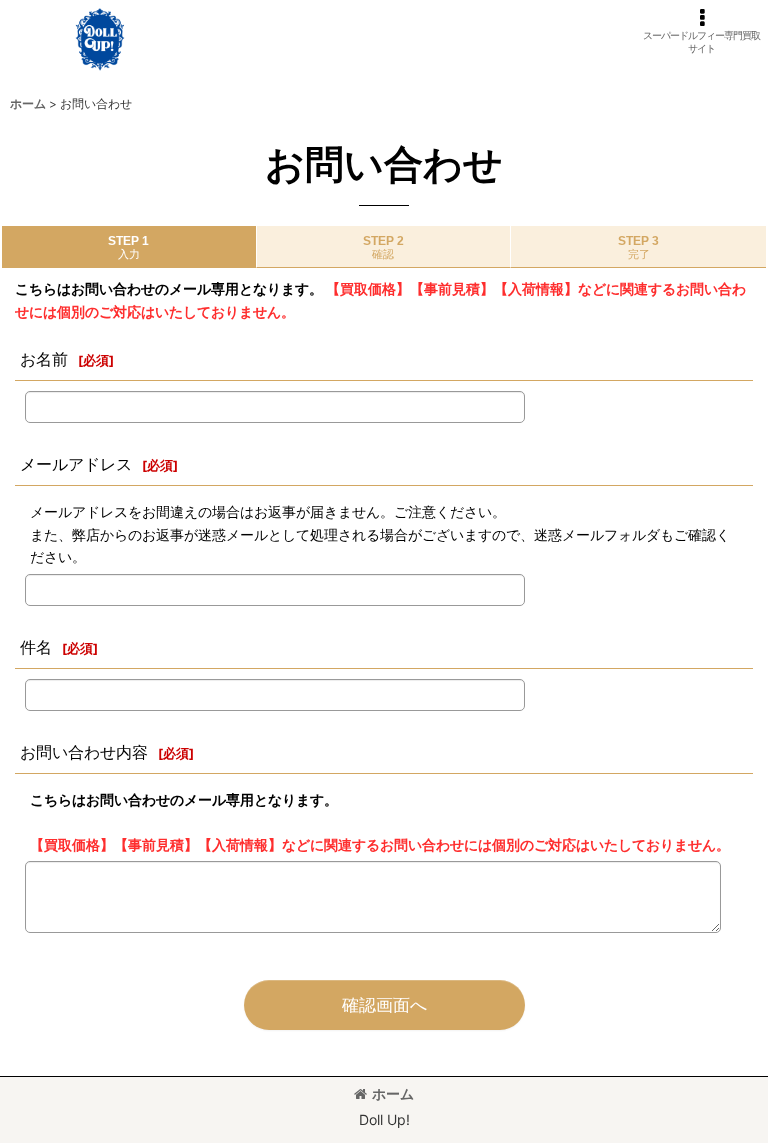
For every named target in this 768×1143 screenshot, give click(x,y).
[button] (702, 31)
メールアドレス (76, 464)
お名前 (44, 359)
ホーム (393, 1093)
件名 (36, 647)
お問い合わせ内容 (84, 752)
